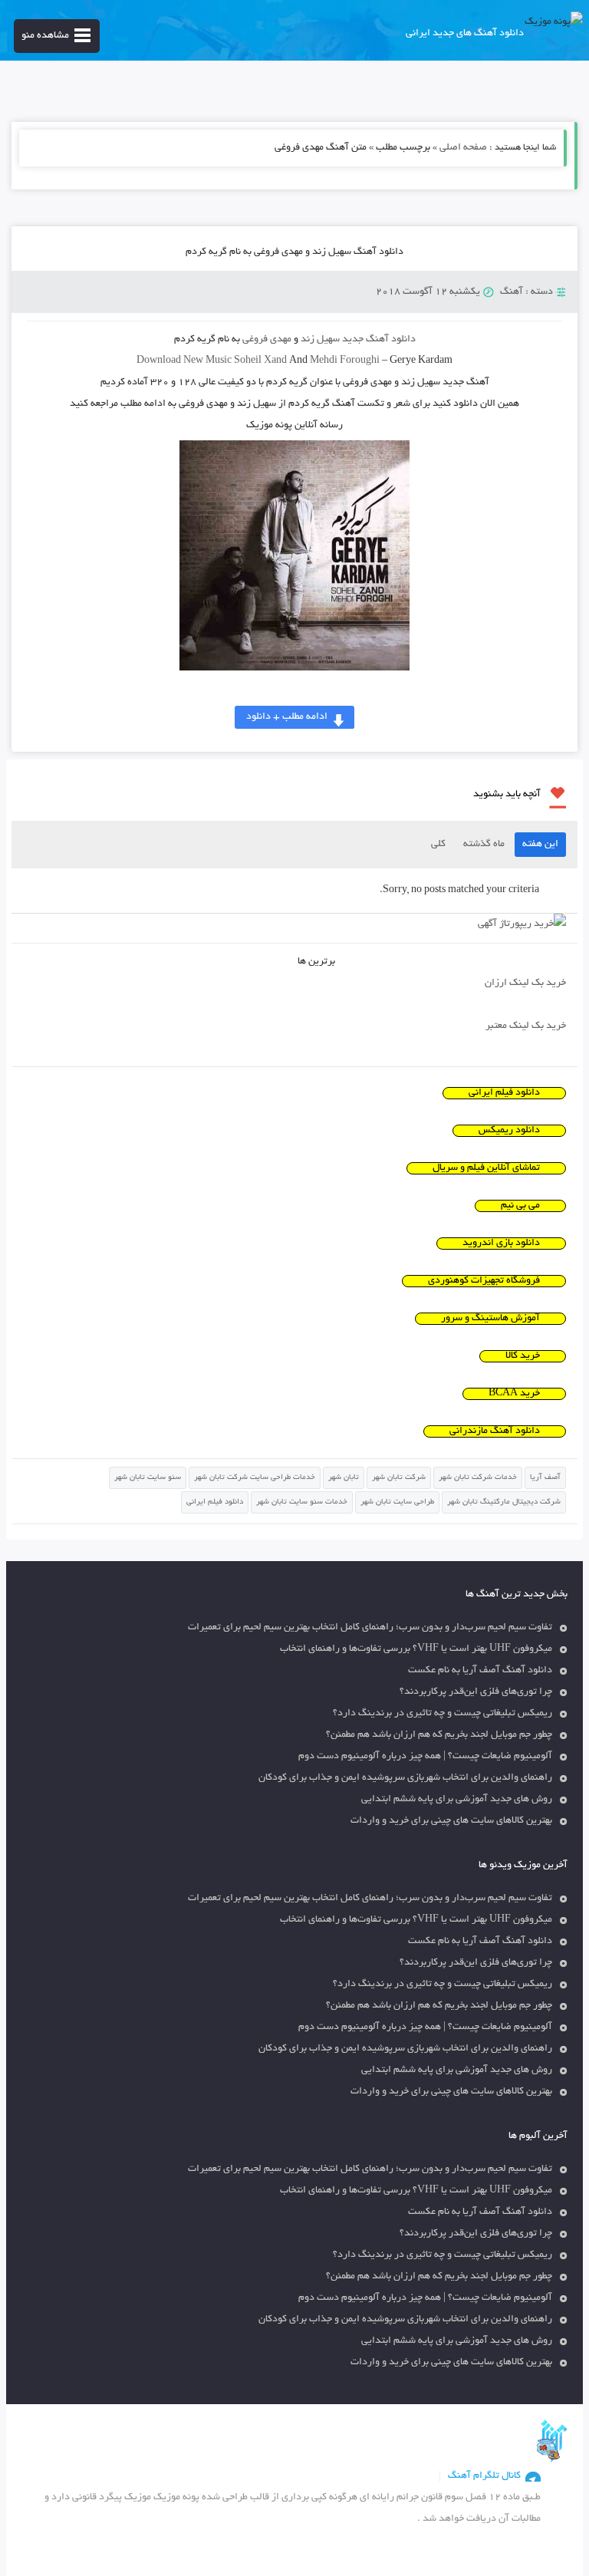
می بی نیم (520, 1206)
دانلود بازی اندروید (501, 1244)
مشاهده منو (45, 36)
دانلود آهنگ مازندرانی (495, 1431)
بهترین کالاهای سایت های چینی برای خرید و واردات (451, 1821)
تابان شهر (344, 1478)
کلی (438, 845)
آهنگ (512, 292)
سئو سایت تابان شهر (148, 1478)
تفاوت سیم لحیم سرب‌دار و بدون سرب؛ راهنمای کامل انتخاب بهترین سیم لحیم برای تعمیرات (370, 1628)
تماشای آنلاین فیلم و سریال (486, 1168)
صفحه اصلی (463, 148)
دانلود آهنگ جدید (379, 340)
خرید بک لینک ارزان (525, 983)
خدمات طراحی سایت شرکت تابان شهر (255, 1478)
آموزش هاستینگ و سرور (490, 1319)
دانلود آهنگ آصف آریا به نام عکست (480, 1671)
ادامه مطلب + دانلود (287, 717)
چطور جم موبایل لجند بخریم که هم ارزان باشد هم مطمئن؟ (439, 1735)
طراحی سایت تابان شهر (397, 1502)
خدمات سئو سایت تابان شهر (302, 1502)
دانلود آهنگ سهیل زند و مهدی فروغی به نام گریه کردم (294, 252)
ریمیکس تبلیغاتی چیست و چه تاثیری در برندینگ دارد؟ (443, 1714)
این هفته (540, 845)
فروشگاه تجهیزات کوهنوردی (484, 1281)
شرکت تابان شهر (399, 1478)
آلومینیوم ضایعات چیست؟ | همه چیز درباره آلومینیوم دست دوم (425, 1757)
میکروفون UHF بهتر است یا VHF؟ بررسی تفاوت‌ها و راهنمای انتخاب (416, 1649)
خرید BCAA (514, 1394)
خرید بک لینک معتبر (526, 1026)
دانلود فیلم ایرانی (504, 1093)
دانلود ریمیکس (509, 1131)
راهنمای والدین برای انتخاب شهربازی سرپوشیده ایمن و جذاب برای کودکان (405, 1778)
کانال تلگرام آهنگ (484, 2476)
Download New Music (184, 361)
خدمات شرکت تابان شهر (478, 1478)
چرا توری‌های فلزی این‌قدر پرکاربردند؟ (476, 1692)
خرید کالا (523, 1356)
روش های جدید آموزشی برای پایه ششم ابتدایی (457, 1800)
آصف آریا (545, 1478)
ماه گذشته (484, 845)
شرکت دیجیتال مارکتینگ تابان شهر (504, 1502)
